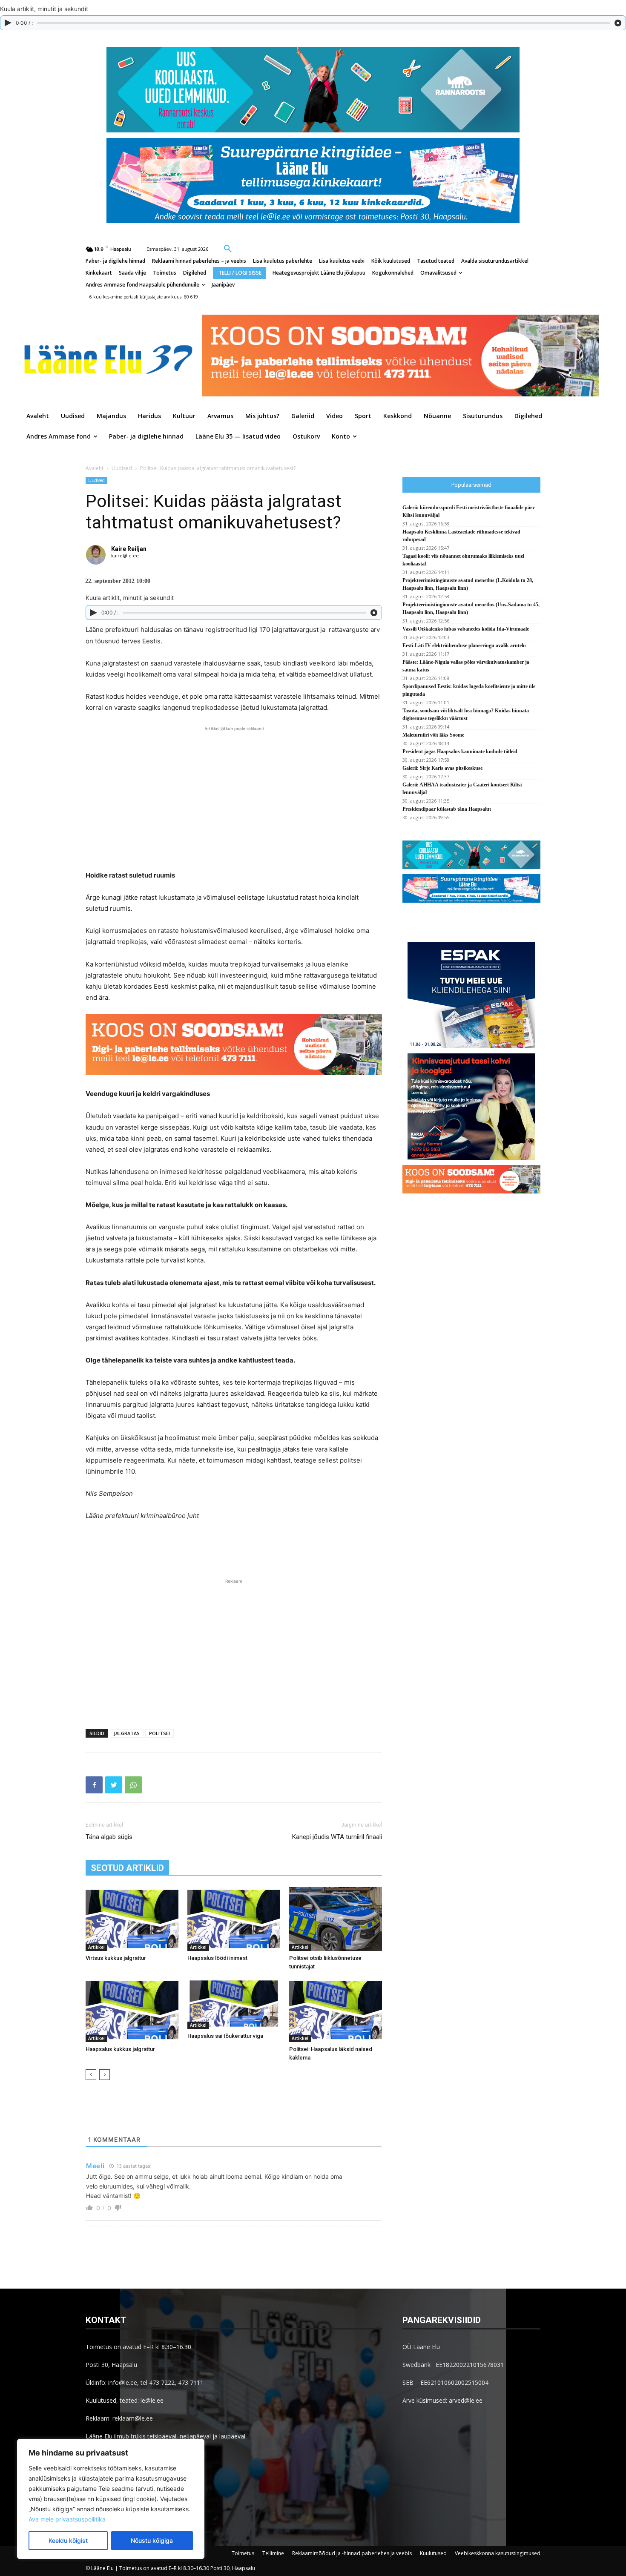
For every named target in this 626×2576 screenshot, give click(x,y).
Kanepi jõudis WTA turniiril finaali (337, 1837)
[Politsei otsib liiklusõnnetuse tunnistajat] (336, 1919)
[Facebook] (94, 1785)
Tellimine (273, 2553)
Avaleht (95, 468)
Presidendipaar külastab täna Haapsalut (447, 809)
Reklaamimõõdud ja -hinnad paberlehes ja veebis (352, 2553)
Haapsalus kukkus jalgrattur (120, 2049)
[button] (228, 248)
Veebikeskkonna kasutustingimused (498, 2553)
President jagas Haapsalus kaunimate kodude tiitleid (460, 752)
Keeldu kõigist (68, 2540)
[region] (111, 2499)
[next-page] (105, 2075)
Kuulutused (433, 2553)
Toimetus (243, 2553)
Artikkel (96, 1947)
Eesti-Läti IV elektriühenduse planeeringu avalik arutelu (465, 645)
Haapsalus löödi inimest (217, 1958)
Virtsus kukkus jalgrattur (116, 1958)
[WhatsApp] (133, 1785)
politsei (159, 1733)
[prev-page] (91, 2075)
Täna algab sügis (109, 1837)
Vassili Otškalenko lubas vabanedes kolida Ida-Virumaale (466, 629)
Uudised (122, 468)
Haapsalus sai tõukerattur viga (225, 2036)
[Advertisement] (234, 797)
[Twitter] (114, 1785)
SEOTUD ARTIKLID (127, 1868)
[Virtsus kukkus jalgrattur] (132, 1919)
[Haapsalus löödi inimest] (234, 1919)
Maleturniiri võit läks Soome (433, 735)
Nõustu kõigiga (152, 2540)
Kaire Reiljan (129, 549)
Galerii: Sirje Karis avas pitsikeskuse (442, 768)
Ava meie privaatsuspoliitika (67, 2519)
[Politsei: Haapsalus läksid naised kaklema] (336, 2010)
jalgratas (127, 1733)
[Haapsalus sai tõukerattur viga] (234, 2003)
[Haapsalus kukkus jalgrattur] (132, 2010)
